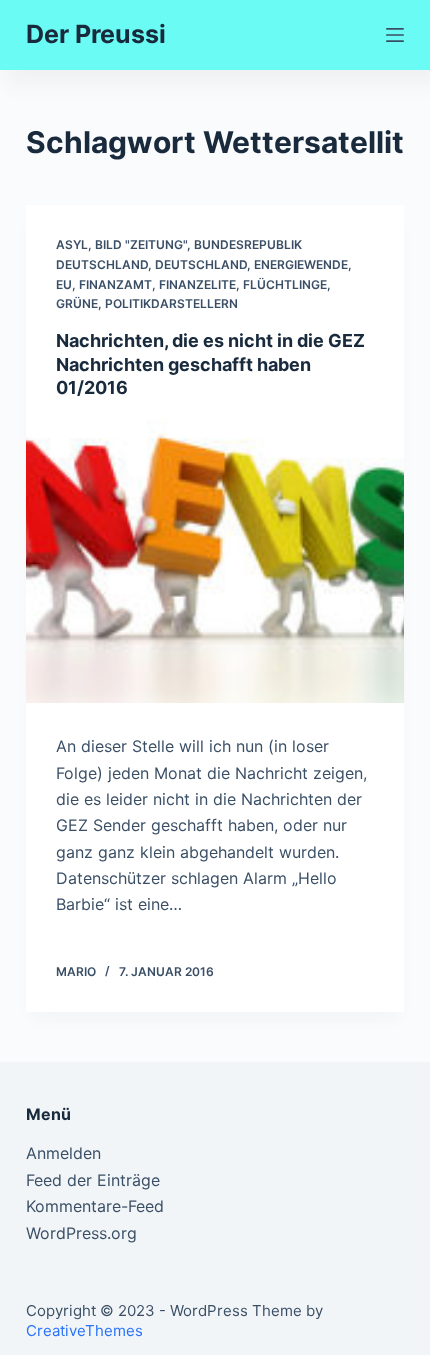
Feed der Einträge (93, 1180)
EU (64, 284)
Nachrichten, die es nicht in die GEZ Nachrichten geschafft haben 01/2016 (210, 364)
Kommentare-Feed (95, 1206)
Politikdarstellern (171, 303)
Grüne (77, 303)
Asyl (72, 244)
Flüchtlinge (285, 284)
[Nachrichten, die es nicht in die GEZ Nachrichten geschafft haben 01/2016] (215, 561)
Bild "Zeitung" (141, 244)
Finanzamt (115, 284)
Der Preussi (96, 34)
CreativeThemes (84, 1330)
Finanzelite (197, 284)
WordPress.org (81, 1233)
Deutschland (201, 264)
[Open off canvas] (395, 35)
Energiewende (301, 264)
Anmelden (63, 1153)
